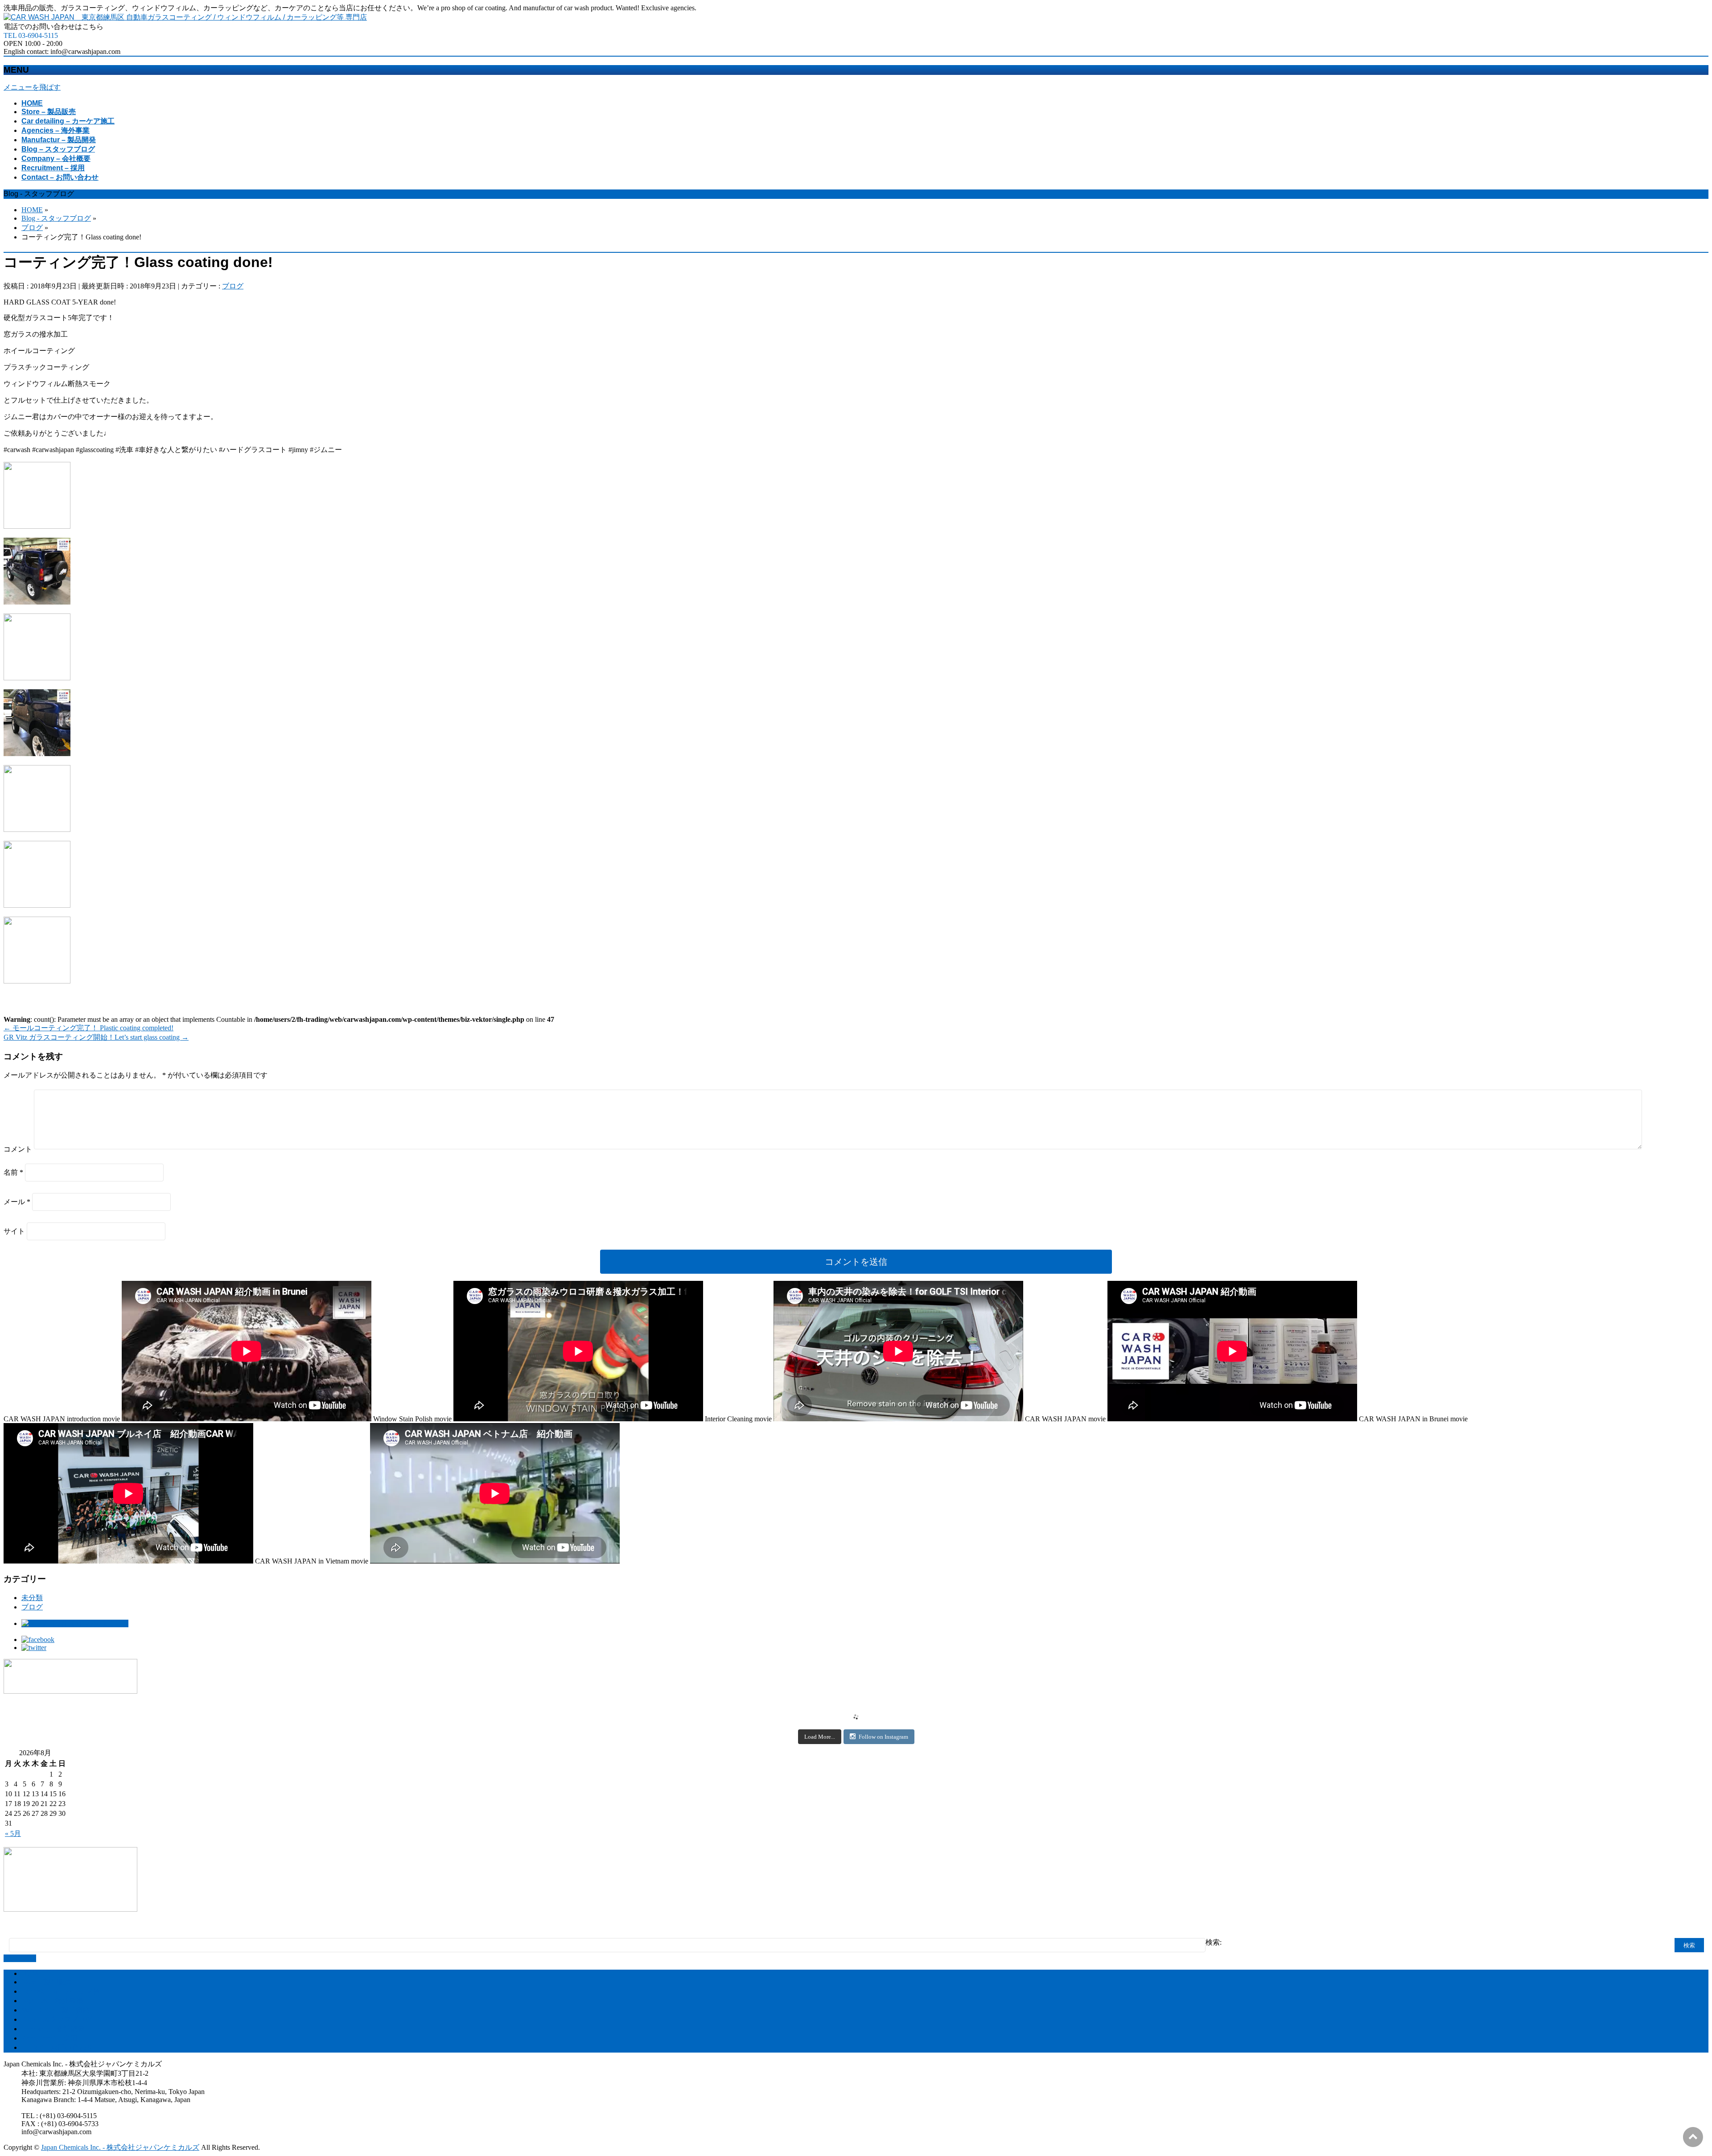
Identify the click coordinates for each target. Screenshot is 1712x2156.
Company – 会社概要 (53, 2029)
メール (17, 1202)
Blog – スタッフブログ (57, 2019)
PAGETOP (20, 1958)
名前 (13, 1172)
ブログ (233, 286)
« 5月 (13, 1833)
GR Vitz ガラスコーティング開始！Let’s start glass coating (96, 1037)
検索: (1214, 1942)
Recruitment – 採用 (49, 2038)
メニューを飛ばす (32, 87)
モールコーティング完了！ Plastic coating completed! (88, 1028)
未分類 (32, 1598)
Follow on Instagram (883, 1737)
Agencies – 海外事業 (52, 2001)
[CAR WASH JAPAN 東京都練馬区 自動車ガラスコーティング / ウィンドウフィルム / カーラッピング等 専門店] (185, 17)
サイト (14, 1231)
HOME (32, 1973)
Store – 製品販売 (47, 1982)
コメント (18, 1149)
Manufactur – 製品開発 (56, 2010)
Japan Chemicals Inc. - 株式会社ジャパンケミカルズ (120, 2147)
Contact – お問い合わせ (57, 2047)
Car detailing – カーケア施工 (64, 1991)
